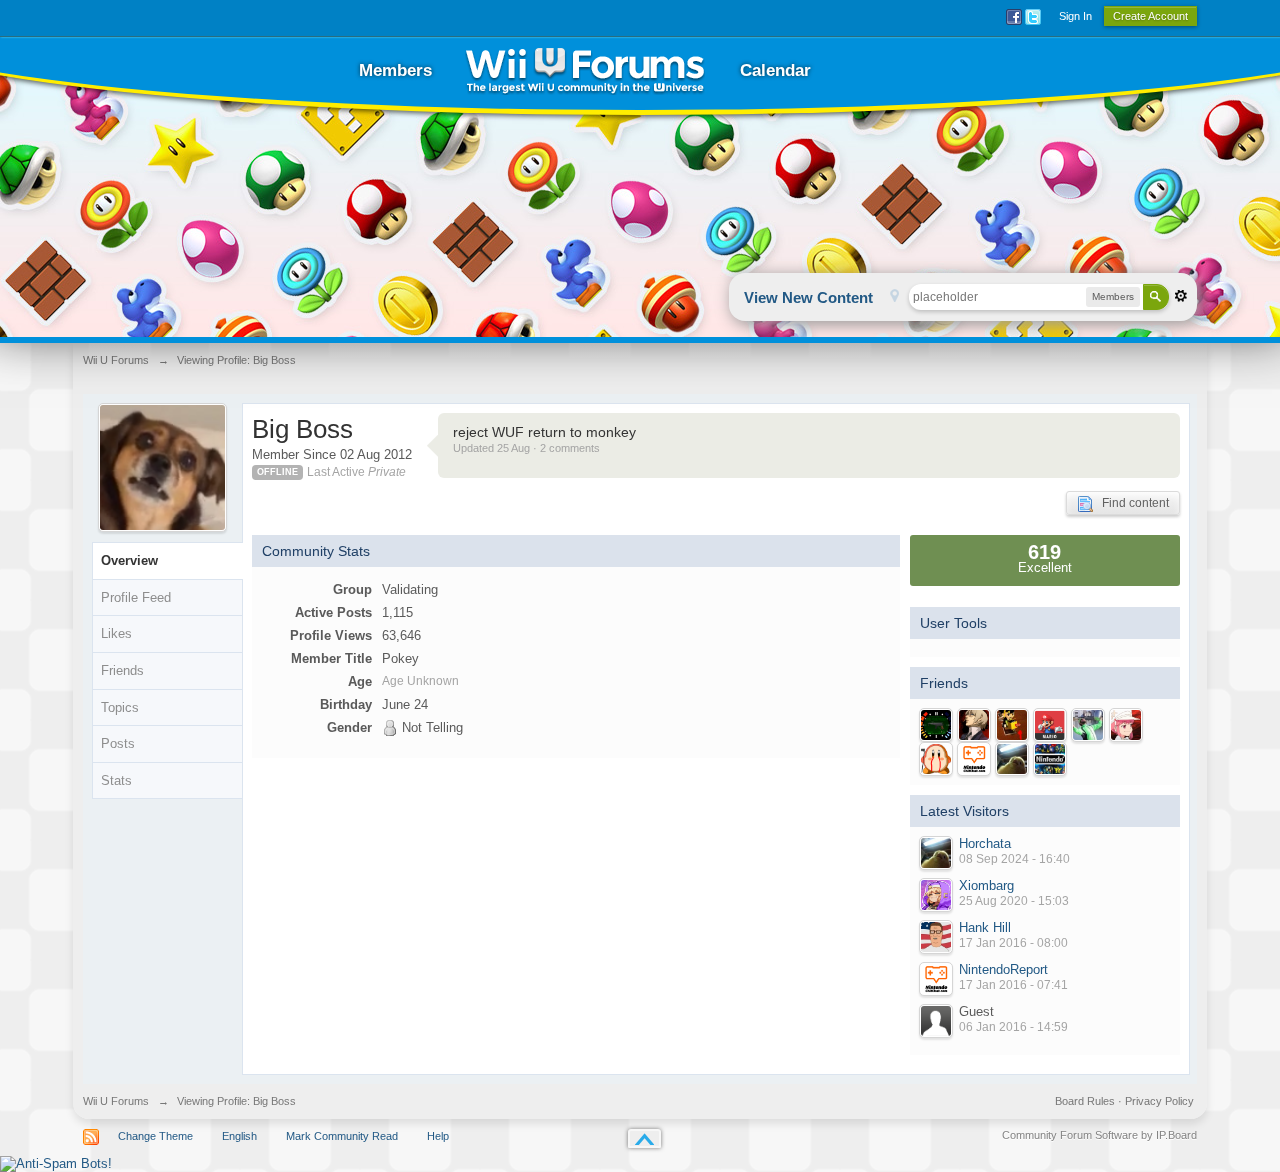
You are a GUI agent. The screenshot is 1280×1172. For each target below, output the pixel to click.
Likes (116, 633)
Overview (129, 560)
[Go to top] (644, 1138)
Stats (116, 780)
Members (395, 70)
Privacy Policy (1159, 1101)
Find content (1131, 503)
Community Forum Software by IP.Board (1099, 1135)
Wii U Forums (116, 1101)
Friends (122, 670)
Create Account (1150, 16)
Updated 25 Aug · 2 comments (526, 448)
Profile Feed (136, 597)
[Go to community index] (585, 70)
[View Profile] (936, 853)
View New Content (808, 297)
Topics (120, 707)
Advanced (1181, 296)
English (239, 1136)
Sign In (1075, 16)
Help (438, 1136)
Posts (118, 743)
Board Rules (1085, 1101)
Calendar (775, 70)
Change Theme (155, 1136)
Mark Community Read (342, 1136)
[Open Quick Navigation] (894, 297)
